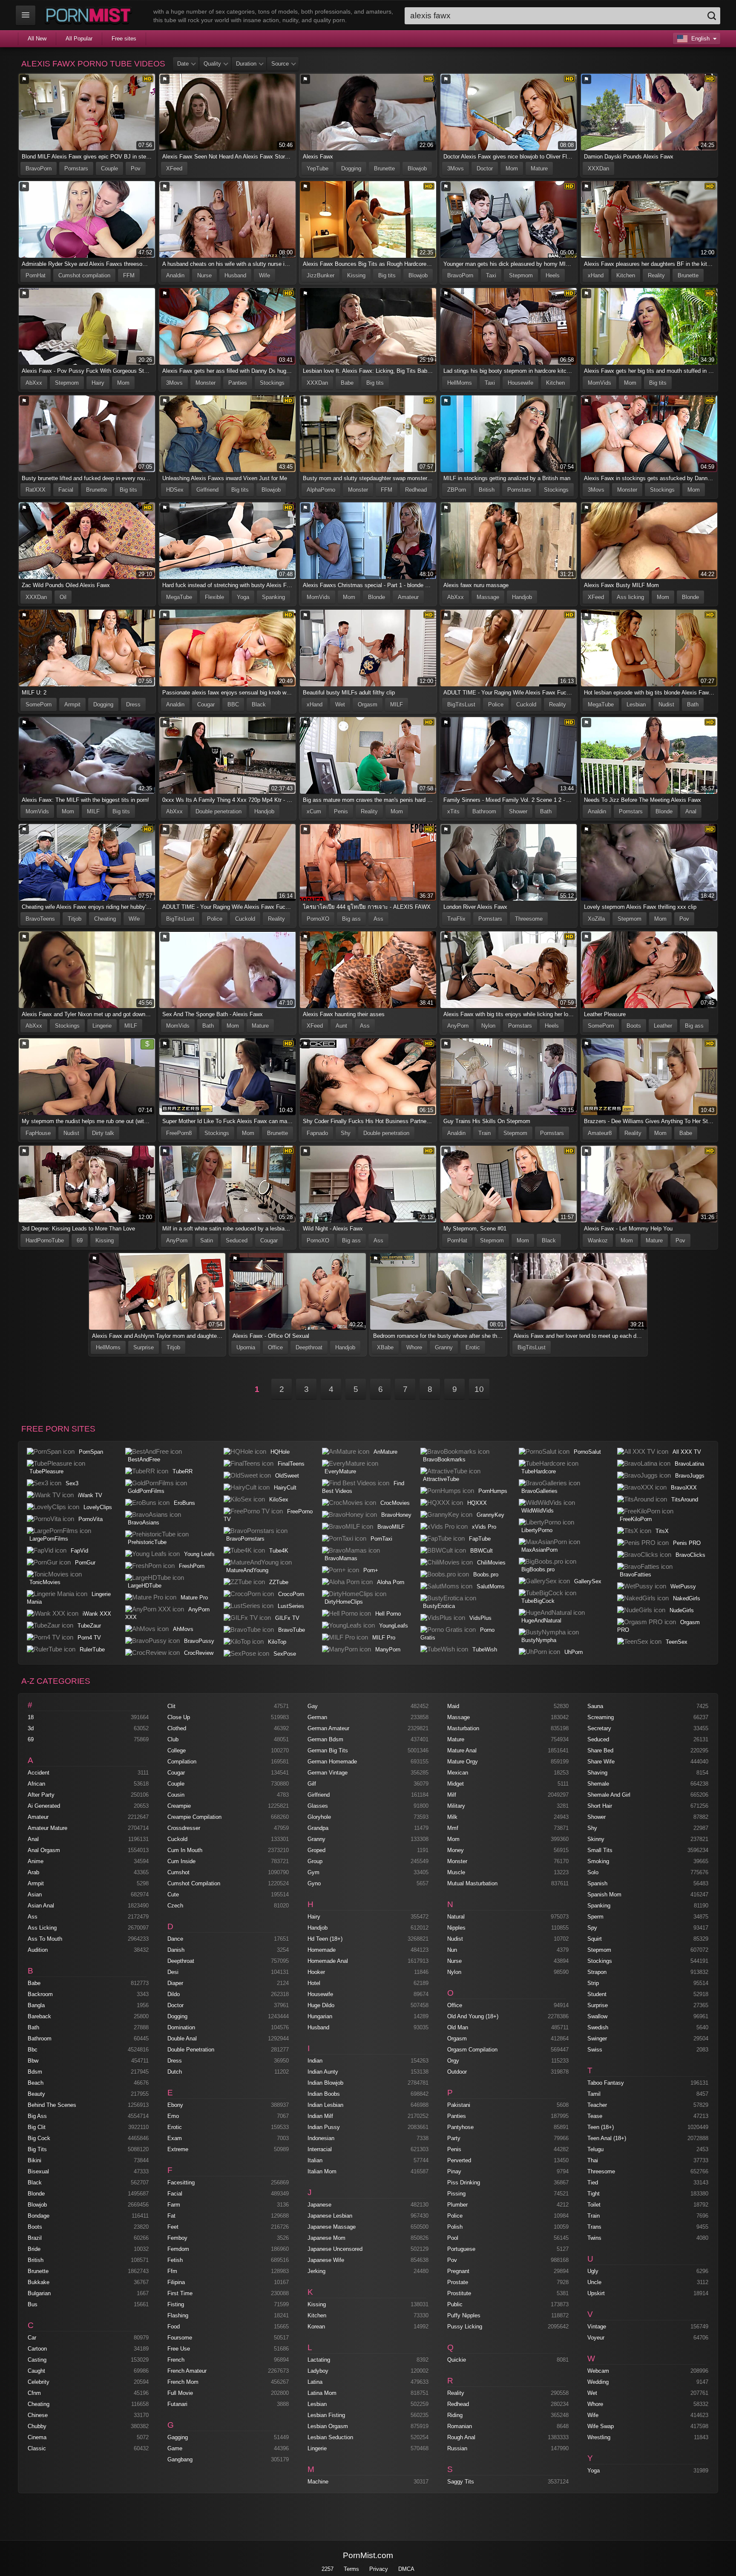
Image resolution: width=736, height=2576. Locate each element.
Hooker (316, 1972)
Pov (136, 169)
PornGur (85, 1563)
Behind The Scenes (52, 2105)
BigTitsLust (461, 705)
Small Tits (600, 1850)
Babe (347, 383)
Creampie (179, 1806)
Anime (36, 1861)
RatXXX (36, 490)
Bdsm (35, 2072)
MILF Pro (384, 1638)
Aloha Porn (391, 1582)
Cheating (105, 919)
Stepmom (521, 275)
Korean (316, 2327)
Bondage (39, 2216)
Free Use (179, 2349)
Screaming (601, 1717)
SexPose (285, 1654)
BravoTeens (40, 919)
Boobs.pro (486, 1575)
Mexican (458, 1773)
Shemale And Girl (609, 1795)
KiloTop (277, 1642)
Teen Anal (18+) (607, 2138)
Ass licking (630, 597)
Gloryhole (319, 1817)
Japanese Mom (326, 2238)
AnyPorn (458, 1026)
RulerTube (92, 1650)
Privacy (379, 2569)
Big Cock (39, 2138)
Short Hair (600, 1806)
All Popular (79, 39)
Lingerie (102, 1026)
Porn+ (371, 1570)
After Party (41, 1795)
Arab (33, 1872)
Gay (313, 1706)
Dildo (174, 1994)
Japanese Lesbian (330, 2216)
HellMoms (460, 383)
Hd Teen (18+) (325, 1939)
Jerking (316, 2271)
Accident (39, 1773)
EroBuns (184, 1503)
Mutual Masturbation (472, 1883)
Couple (109, 169)
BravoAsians (144, 1523)
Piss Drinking (464, 2183)
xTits (453, 811)
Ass (378, 919)
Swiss (595, 2050)
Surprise (144, 1347)
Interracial (320, 2149)
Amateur (408, 597)
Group (315, 1861)
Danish (176, 1950)
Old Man (458, 2027)
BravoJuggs (690, 1476)
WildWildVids (538, 1511)
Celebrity (39, 2382)
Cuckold (526, 705)
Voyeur (596, 2338)
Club (173, 1739)
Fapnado (317, 1133)
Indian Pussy (324, 2127)
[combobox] (562, 16)
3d (31, 1728)
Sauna (595, 1706)
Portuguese (461, 2249)
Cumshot (178, 1872)
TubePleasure (46, 1471)
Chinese (38, 2415)
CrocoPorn (291, 1594)
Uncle (594, 2282)
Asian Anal (41, 1906)
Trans (594, 2227)
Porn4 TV (89, 1638)
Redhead (416, 490)
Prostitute (459, 2293)
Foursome (180, 2338)
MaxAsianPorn (539, 1550)
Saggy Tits (461, 2482)
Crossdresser (184, 1828)
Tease (595, 2116)
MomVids (599, 383)
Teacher (597, 2105)
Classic (37, 2448)
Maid (453, 1706)
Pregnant (458, 2271)
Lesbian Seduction (330, 2437)
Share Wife (601, 1762)
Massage (488, 597)
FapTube (480, 1539)
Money (456, 1850)
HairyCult (285, 1488)
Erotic (473, 1347)
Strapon (597, 1972)
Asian (35, 1895)
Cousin (176, 1795)
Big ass (351, 919)
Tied (593, 2183)
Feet (173, 2227)
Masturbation (463, 1728)
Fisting (176, 2304)
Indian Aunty (323, 2072)
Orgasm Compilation (472, 2050)
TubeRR (183, 1471)
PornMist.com (368, 2555)
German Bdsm (325, 1739)
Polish (455, 2227)
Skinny (596, 1839)
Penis (341, 811)
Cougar (206, 705)
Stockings (272, 383)
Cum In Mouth (185, 1850)
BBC (233, 705)
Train (484, 1133)
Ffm (172, 2271)
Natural (456, 1917)
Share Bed (600, 1750)
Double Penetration (191, 2050)
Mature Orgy (463, 1762)
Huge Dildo (321, 2005)
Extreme (178, 2149)
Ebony (175, 2105)
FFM (129, 275)
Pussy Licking (465, 2327)
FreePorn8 (179, 1133)
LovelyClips (98, 1507)
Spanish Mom (604, 1895)
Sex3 (72, 1483)
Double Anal (182, 2039)
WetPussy (683, 1586)
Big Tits (37, 2149)
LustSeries (291, 1606)
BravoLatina (689, 1464)
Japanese (319, 2205)
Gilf (312, 1784)
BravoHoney (396, 1515)
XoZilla (596, 919)
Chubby (37, 2426)
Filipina (176, 2282)
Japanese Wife (326, 2260)
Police (496, 705)
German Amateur (328, 1728)
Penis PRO (687, 1543)
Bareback (39, 2016)
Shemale (598, 1784)
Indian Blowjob (325, 2083)
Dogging (351, 169)
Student (597, 1994)
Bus (33, 2304)
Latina (315, 2382)
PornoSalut (587, 1452)
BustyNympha (539, 1640)
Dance (175, 1939)
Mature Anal (462, 1750)
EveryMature (340, 1471)
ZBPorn (457, 490)
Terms (351, 2569)
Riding (455, 2415)
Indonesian (321, 2138)
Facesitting (181, 2183)
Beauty (36, 2094)
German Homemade (332, 1762)
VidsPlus (480, 1618)
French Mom (183, 2382)
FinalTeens (291, 1464)
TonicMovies (45, 1582)
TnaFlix (456, 919)
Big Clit (37, 2127)
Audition (38, 1950)
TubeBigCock (538, 1601)
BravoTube (292, 1630)
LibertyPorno (537, 1530)
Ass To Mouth (45, 1939)
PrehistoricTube (147, 1542)
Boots (634, 1026)
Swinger (597, 2039)
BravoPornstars (245, 1539)
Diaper (175, 1983)
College (177, 1750)
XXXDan (598, 169)
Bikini (34, 2160)
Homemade (322, 1950)
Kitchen (626, 275)
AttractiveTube (441, 1479)
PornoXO (318, 919)
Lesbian (636, 705)
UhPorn (574, 1652)
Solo (593, 1872)
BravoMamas (341, 1558)
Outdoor (457, 2072)
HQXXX (477, 1503)
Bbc (33, 2050)
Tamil (594, 2094)
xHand (596, 275)
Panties (238, 383)
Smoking (598, 1861)
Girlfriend (207, 490)
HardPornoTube (45, 1240)
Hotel (314, 1983)
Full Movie (180, 2393)
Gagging (178, 2437)
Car (32, 2338)
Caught (36, 2371)
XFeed (174, 169)
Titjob (75, 919)
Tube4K (279, 1551)
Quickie (457, 2360)
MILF (397, 705)
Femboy (177, 2238)
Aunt (341, 1026)
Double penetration (218, 811)
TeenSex (677, 1642)
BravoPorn (39, 169)
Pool (453, 2238)
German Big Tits (328, 1750)
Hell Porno (388, 1614)
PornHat (36, 275)
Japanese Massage (332, 2227)
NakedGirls (687, 1598)
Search (712, 16)
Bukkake (39, 2282)
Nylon (488, 1026)
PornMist (90, 15)
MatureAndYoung (247, 1570)
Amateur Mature (47, 1828)
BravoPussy (199, 1641)
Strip (593, 1983)
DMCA (406, 2569)
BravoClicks (690, 1555)
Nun (452, 1950)
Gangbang (180, 2459)
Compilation (182, 1762)
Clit (171, 1706)
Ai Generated (44, 1806)
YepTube (318, 169)
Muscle (456, 1872)
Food (174, 2327)
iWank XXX (97, 1614)
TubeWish (485, 1650)
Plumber (457, 2205)
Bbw (33, 2061)
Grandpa (318, 1828)
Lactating (319, 2360)
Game (175, 2448)
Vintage (597, 2327)
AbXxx (34, 383)
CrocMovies (395, 1503)
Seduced (237, 1240)
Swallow (597, 2016)
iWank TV (90, 1495)
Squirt (595, 1939)
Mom (512, 169)
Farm (174, 2205)
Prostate (458, 2282)
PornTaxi (381, 1539)
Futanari (177, 2404)
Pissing (456, 2194)
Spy (592, 1928)
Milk (452, 1817)
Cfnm (34, 2393)
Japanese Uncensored (335, 2249)
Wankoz (598, 1240)
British (487, 490)
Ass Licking (42, 1928)
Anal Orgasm (44, 1850)
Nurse (204, 275)
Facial (66, 490)
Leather (663, 1026)
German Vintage (328, 1773)
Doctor (485, 169)
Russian (457, 2448)
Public (455, 2304)
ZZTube (279, 1582)
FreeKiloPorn (636, 1519)
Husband (235, 275)
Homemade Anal (328, 1961)
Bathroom (484, 811)
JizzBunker (321, 275)
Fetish (175, 2260)
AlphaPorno (321, 490)
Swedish (598, 2027)
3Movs (456, 169)
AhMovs (183, 1629)
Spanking (273, 597)
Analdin (175, 275)
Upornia (246, 1347)
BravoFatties (635, 1575)
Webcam (598, 2371)
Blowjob (417, 169)
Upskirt (596, 2293)
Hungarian (320, 2016)
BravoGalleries (539, 1491)
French (176, 2360)
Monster (206, 383)
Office (275, 1347)
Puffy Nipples (464, 2315)
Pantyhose (460, 2127)
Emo (173, 2116)
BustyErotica (439, 1606)
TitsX (662, 1531)
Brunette (384, 169)
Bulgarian (39, 2293)
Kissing (356, 275)
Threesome (529, 919)
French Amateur (187, 2371)
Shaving (597, 1773)
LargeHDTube (145, 1586)
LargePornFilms (49, 1539)
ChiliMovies (491, 1563)
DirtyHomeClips (344, 1602)
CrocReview (199, 1653)
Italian (315, 2160)
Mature (539, 169)
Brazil (35, 2238)
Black (259, 705)
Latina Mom (322, 2393)
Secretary (599, 1728)
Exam (175, 2138)
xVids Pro (484, 1527)
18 (31, 1717)
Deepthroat (309, 1347)
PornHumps (493, 1491)
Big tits (387, 275)
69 (80, 1240)
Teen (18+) (601, 2127)
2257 (328, 2569)
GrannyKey (490, 1515)
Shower (518, 811)
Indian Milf (320, 2116)
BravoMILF (391, 1527)
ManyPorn (388, 1650)
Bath (693, 705)
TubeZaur (89, 1626)
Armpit (72, 705)
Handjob (522, 597)
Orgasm (368, 705)
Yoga (243, 597)
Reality (656, 275)
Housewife (520, 383)
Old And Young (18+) (473, 2016)
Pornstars (76, 169)
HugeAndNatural (541, 1621)
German (317, 1717)
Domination (181, 2027)
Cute (173, 1895)
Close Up (179, 1717)
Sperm (595, 1917)
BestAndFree (144, 1459)
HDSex (175, 490)
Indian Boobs (324, 2094)
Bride (34, 2249)
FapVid (79, 1551)
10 (479, 1389)
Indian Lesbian (325, 2105)
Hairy (98, 383)
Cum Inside (181, 1861)
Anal (691, 811)
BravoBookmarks (444, 1459)
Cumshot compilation (84, 275)
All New (37, 39)
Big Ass (37, 2116)
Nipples (456, 1928)
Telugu (595, 2149)
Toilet (594, 2205)
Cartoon (37, 2349)
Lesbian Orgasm (328, 2426)
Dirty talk (103, 1133)
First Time (180, 2293)
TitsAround (685, 1500)
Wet (340, 705)
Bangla (36, 2005)
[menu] (26, 15)
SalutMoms (491, 1586)
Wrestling (599, 2437)
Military (456, 1806)
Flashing (178, 2315)
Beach (36, 2083)
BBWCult (482, 1551)
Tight (594, 2194)
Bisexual (38, 2171)
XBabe (385, 1347)
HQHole (280, 1452)
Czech (175, 1906)
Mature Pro (194, 1598)
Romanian (460, 2426)
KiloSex (279, 1500)
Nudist (666, 705)
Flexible (214, 597)
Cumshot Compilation (194, 1883)
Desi (173, 1972)
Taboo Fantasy (606, 2083)
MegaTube (179, 597)
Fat (171, 2216)
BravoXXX (684, 1488)
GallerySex (588, 1581)
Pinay (454, 2171)
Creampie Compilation (194, 1817)
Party (454, 2138)
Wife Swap (601, 2426)
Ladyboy (318, 2371)
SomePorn (39, 705)
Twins (594, 2238)
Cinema (37, 2437)
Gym (313, 1872)
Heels (553, 275)
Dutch (175, 2072)
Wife (264, 275)
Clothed (177, 1728)
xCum (314, 811)
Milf (452, 1795)
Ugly (593, 2271)
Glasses (318, 1806)
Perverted (459, 2160)
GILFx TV (287, 1618)
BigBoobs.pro (538, 1569)
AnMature (385, 1452)
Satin (207, 1240)
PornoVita (91, 1519)
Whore (414, 1347)
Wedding (598, 2382)
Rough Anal (461, 2437)
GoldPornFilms (146, 1491)
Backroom (40, 1994)
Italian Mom (322, 2171)
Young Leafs (199, 1554)
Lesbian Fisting (326, 2415)
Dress (133, 705)
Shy (346, 1133)
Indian (315, 2061)
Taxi (491, 275)
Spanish (597, 1883)
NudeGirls (682, 1610)
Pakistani (459, 2105)
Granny (444, 1347)
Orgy (453, 2061)
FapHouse (38, 1133)
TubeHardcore (539, 1471)
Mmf (453, 1828)
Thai (593, 2160)
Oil (63, 597)
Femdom (178, 2249)
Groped (316, 1850)
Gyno (314, 1883)
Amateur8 (600, 1133)
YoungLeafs (394, 1626)
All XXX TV (687, 1452)
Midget (456, 1784)
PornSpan (91, 1452)
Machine (318, 2482)
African (36, 1784)
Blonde (377, 597)
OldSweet (287, 1476)
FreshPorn (192, 1566)
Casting (37, 2360)
